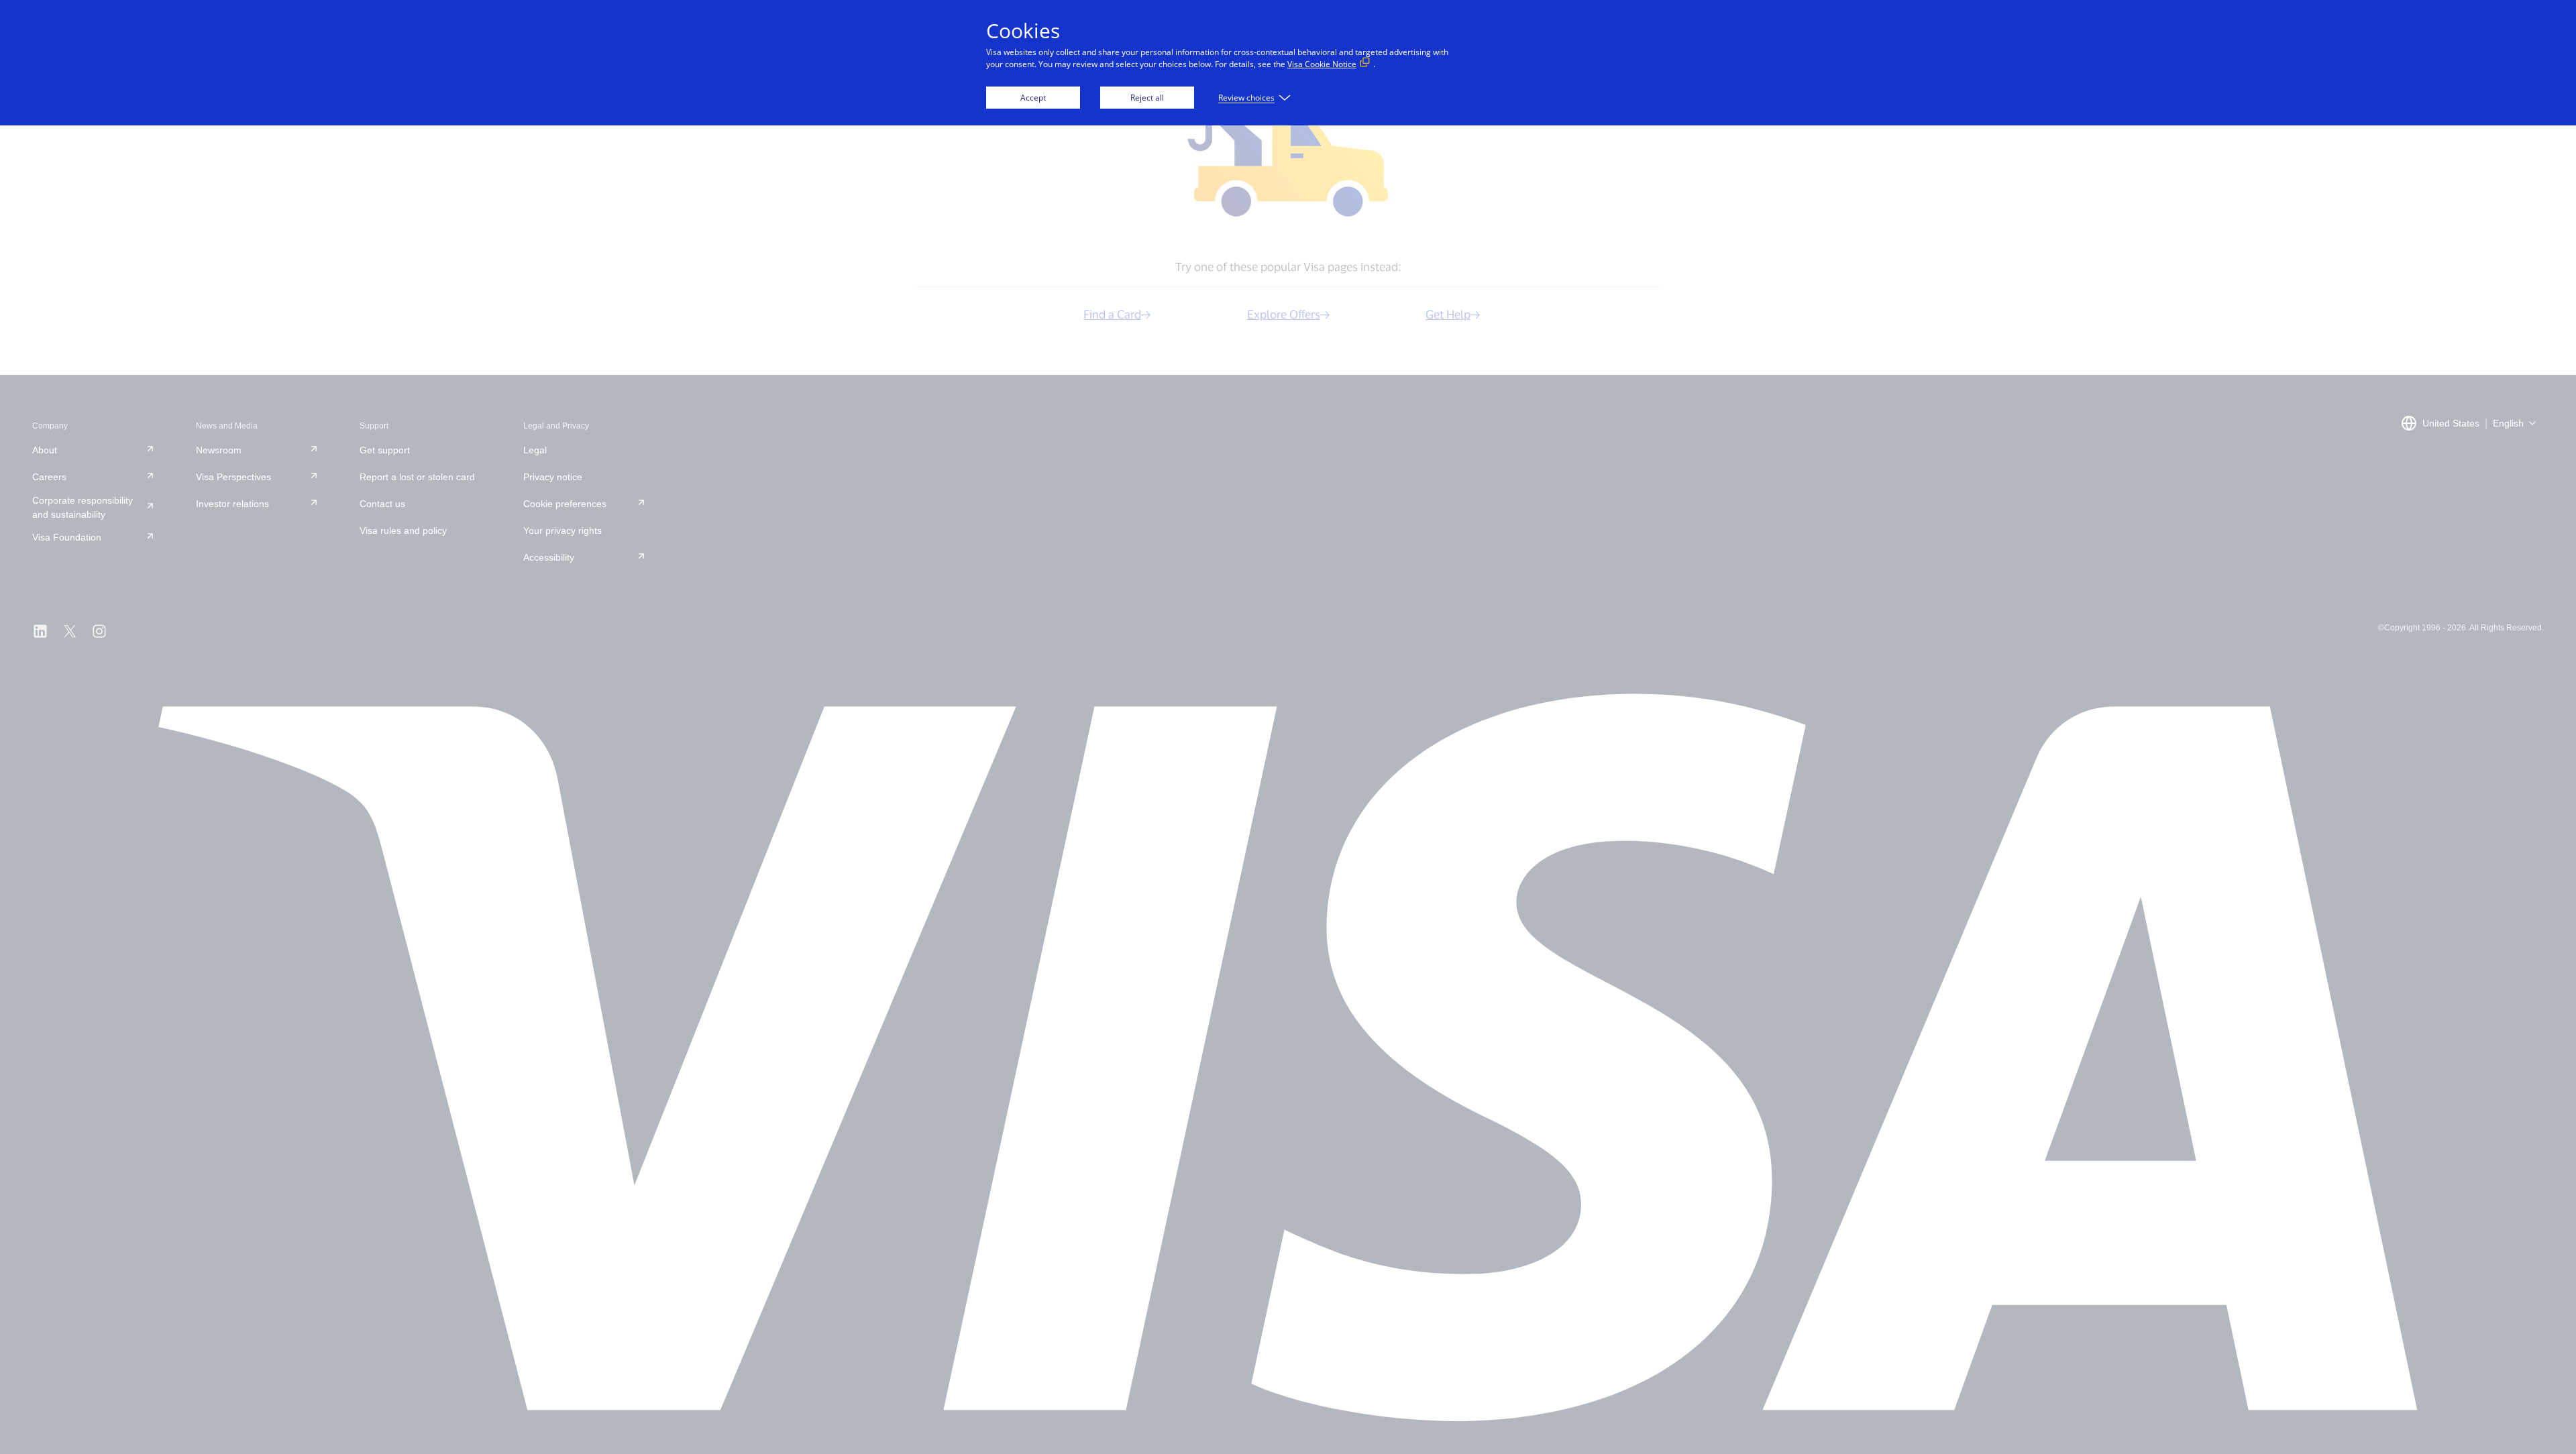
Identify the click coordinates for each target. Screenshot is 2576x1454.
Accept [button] (1033, 98)
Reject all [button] (1147, 98)
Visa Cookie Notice (1322, 64)
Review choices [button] (1246, 98)
